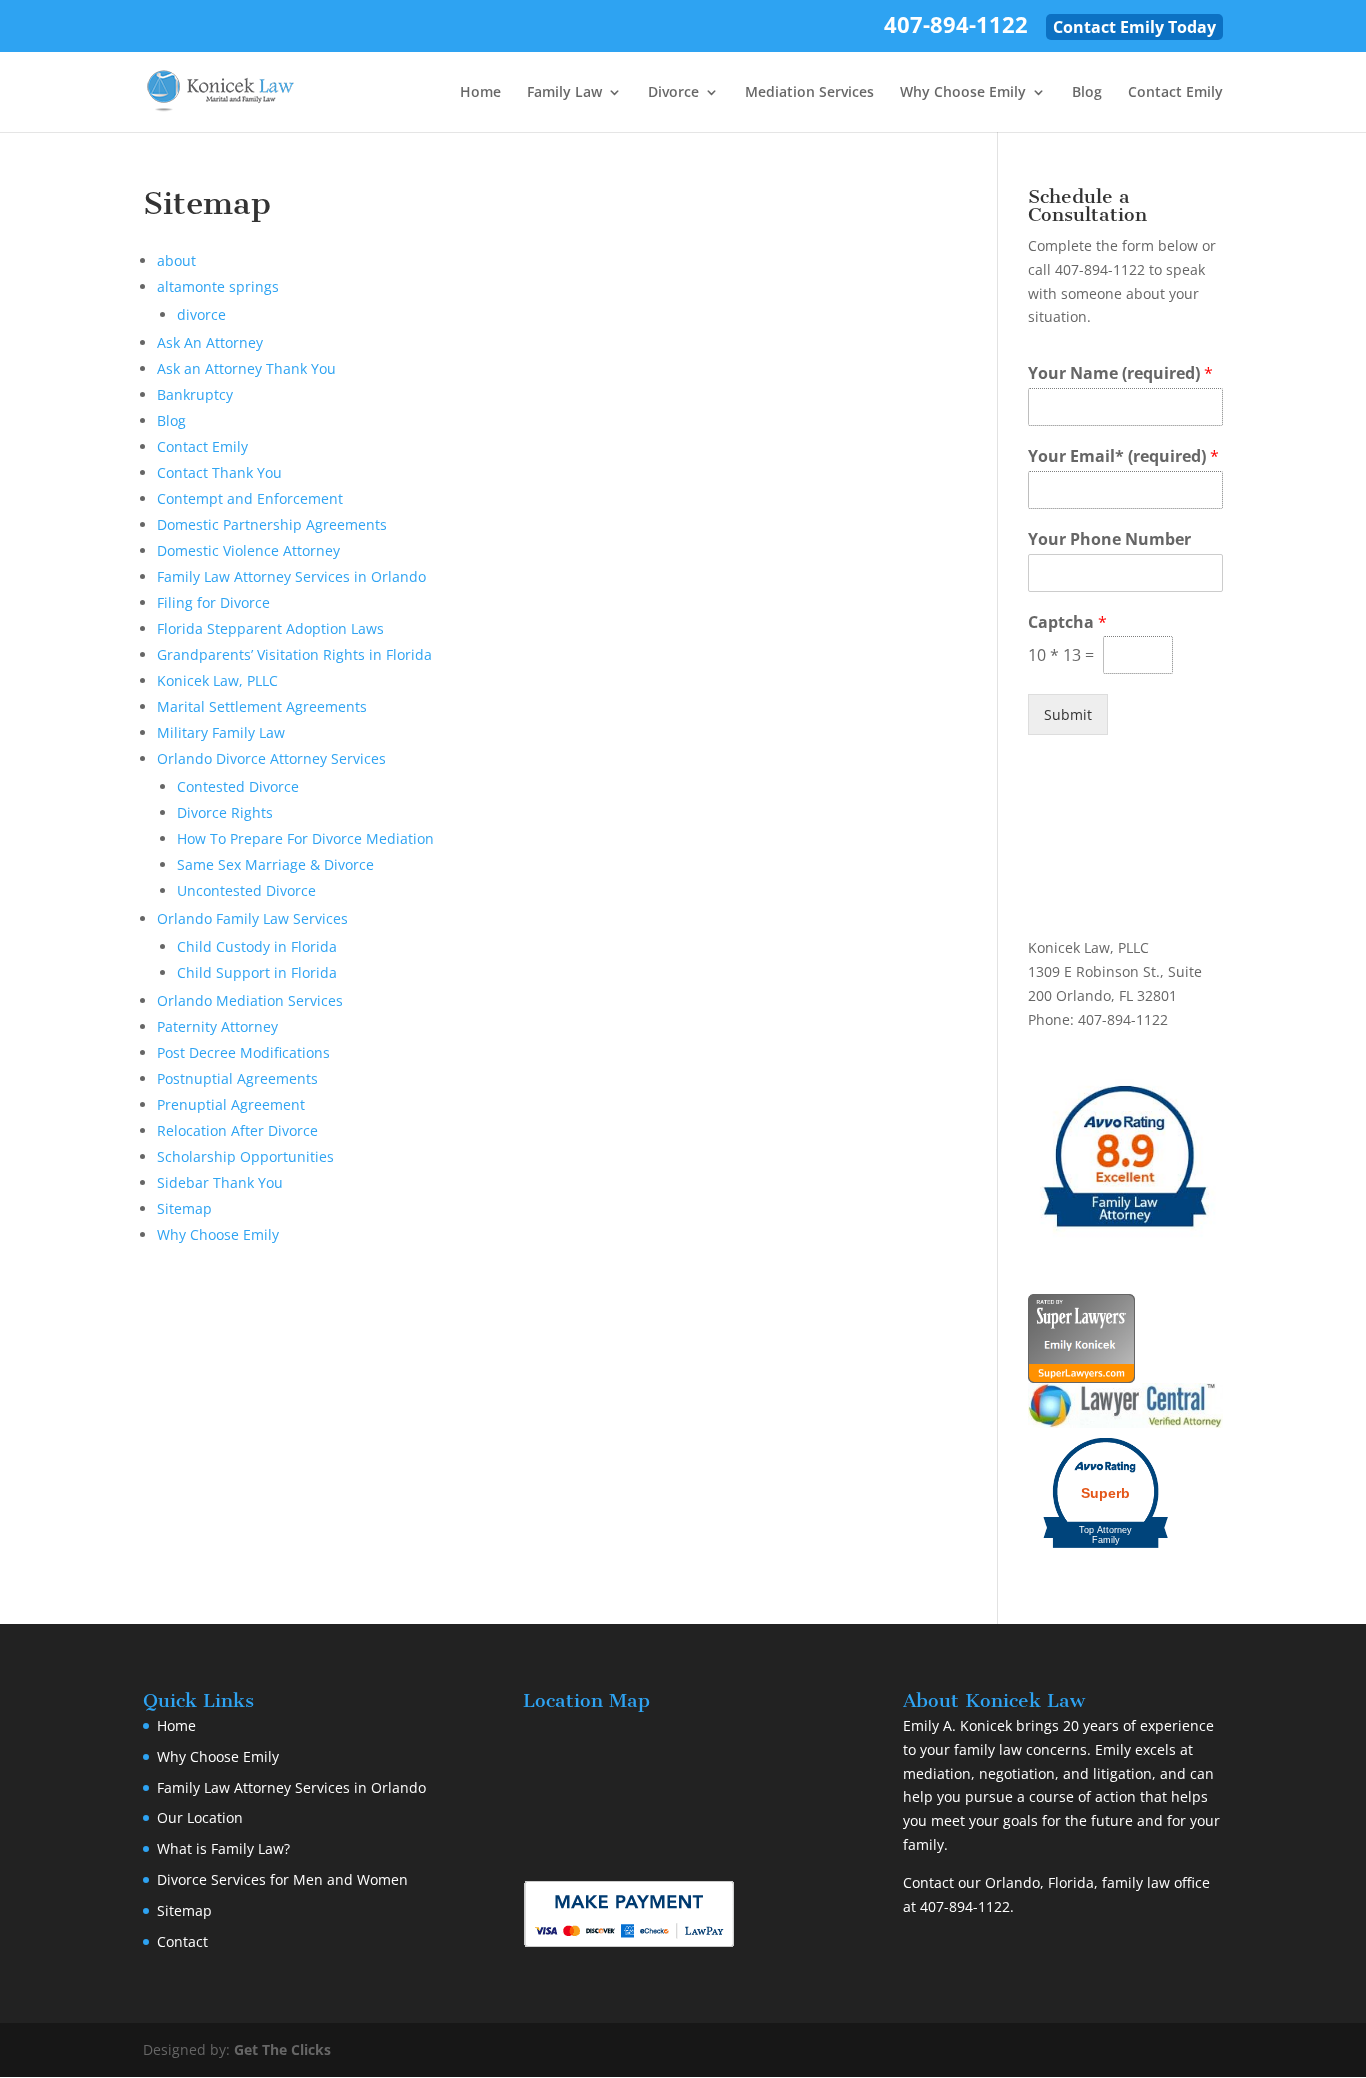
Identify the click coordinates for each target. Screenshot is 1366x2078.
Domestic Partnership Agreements (272, 524)
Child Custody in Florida (257, 946)
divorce (201, 314)
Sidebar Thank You (220, 1182)
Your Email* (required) (1123, 456)
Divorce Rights (225, 812)
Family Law (564, 93)
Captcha (1067, 622)
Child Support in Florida (257, 972)
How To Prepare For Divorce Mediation (305, 838)
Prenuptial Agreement (231, 1104)
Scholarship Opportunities (245, 1156)
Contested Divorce (238, 786)
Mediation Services (809, 93)
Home (480, 93)
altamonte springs (218, 286)
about (176, 260)
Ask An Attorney (210, 342)
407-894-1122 (956, 28)
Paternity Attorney (217, 1026)
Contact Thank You (219, 472)
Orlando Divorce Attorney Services (271, 758)
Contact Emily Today (1134, 27)
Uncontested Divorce (246, 890)
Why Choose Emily (963, 93)
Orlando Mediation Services (250, 1000)
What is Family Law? (223, 1848)
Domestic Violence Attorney (248, 550)
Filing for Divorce (213, 602)
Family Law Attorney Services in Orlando (291, 576)
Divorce (673, 93)
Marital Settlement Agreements (262, 706)
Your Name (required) (1120, 373)
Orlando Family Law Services (252, 918)
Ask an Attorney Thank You (246, 368)
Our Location (200, 1817)
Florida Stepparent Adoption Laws (270, 628)
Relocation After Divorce (237, 1130)
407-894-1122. (967, 1906)
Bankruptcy (195, 394)
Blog (1087, 93)
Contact (182, 1941)
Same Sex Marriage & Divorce (275, 864)
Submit (1068, 714)
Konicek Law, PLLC (217, 680)
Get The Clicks (282, 2049)
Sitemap (184, 1208)
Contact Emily (1175, 93)
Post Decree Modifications (243, 1052)
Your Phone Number (1109, 539)
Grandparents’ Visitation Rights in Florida (294, 654)
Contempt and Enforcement (250, 498)
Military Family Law (221, 732)
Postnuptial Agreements (237, 1078)
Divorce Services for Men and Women (282, 1879)
